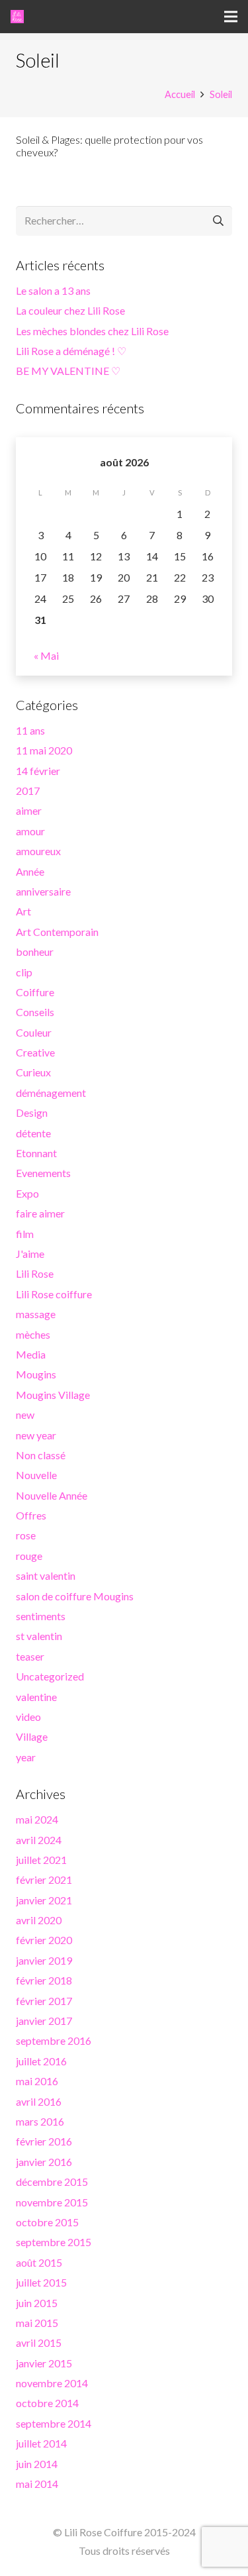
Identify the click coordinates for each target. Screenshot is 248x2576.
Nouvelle (36, 1475)
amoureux (38, 851)
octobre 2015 (47, 2222)
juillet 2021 (41, 1860)
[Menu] (231, 17)
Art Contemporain (57, 932)
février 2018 (44, 1980)
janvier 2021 (44, 1900)
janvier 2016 (44, 2162)
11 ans (30, 730)
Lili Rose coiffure (54, 1294)
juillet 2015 (41, 2282)
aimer (29, 810)
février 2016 (44, 2141)
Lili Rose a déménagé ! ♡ (71, 351)
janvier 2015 (44, 2363)
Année (30, 871)
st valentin (39, 1636)
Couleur (34, 1032)
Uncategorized (50, 1676)
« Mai (46, 655)
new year (36, 1435)
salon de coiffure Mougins (75, 1596)
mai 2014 (37, 2484)
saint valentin (46, 1575)
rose (26, 1535)
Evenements (43, 1173)
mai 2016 (37, 2081)
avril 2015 (39, 2343)
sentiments (41, 1616)
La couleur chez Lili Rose (70, 310)
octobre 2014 (47, 2403)
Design (32, 1112)
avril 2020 (39, 1920)
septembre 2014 (54, 2423)
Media (31, 1354)
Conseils (35, 1012)
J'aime (30, 1254)
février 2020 (44, 1940)
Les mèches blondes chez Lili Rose (92, 331)
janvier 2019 (44, 1960)
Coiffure (35, 992)
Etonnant (36, 1153)
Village (32, 1736)
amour (30, 831)
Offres (31, 1515)
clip (24, 972)
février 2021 (44, 1880)
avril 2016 (39, 2101)
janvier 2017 (44, 2021)
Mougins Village (53, 1395)
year (26, 1757)
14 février (38, 771)
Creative (35, 1052)
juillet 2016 (41, 2061)
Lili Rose (35, 1273)
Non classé (41, 1455)
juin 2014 (37, 2464)
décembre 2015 (52, 2182)
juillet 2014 (41, 2443)
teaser (30, 1656)
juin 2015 (37, 2303)
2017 (28, 791)
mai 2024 (37, 1819)
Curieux (33, 1072)
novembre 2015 (52, 2202)
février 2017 (44, 2001)
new (25, 1415)
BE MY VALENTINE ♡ (68, 371)
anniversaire (43, 891)
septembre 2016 (54, 2040)
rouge (29, 1556)
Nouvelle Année (52, 1495)
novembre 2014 (52, 2383)
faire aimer (40, 1213)
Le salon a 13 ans (53, 290)
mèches (33, 1334)
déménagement (51, 1093)
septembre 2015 (54, 2242)
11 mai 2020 (44, 750)
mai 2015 (37, 2323)
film (25, 1234)
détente (33, 1133)
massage (36, 1314)
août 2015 (39, 2262)
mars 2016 (40, 2121)
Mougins (36, 1374)
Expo (27, 1193)
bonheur (35, 952)
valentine (36, 1697)
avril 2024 (39, 1840)
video (28, 1717)
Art (23, 911)
